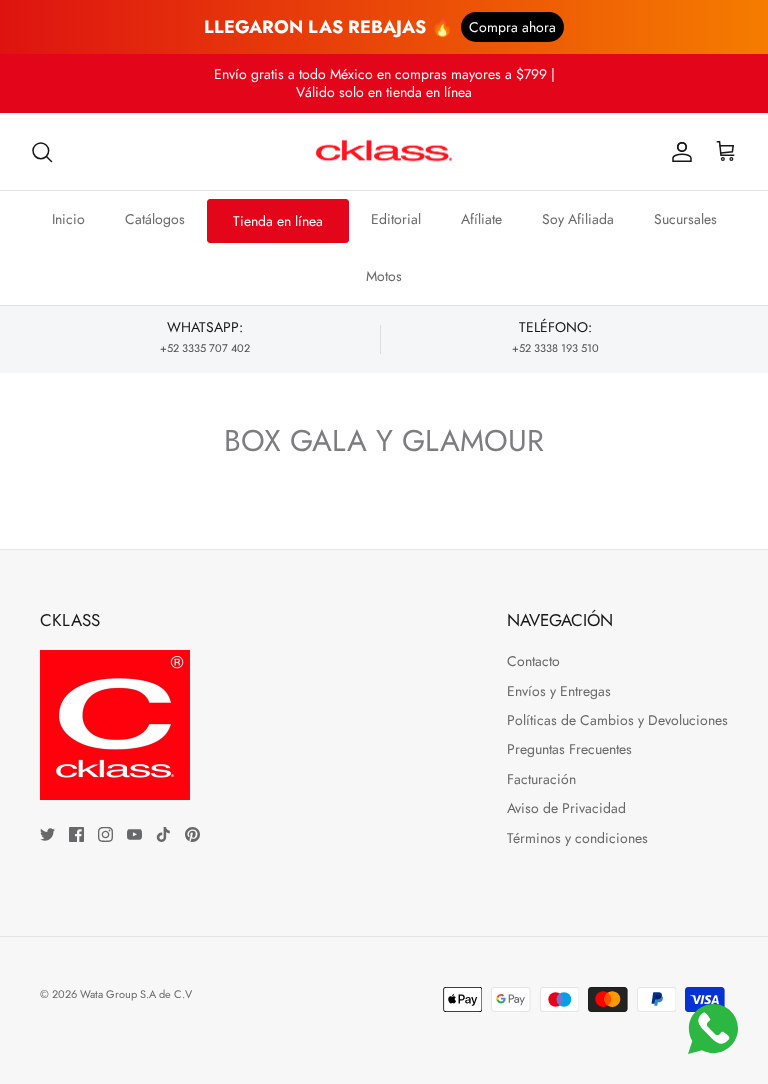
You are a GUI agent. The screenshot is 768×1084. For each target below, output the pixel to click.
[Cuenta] (678, 152)
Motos (384, 276)
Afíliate (481, 219)
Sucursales (685, 219)
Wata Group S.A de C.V (136, 994)
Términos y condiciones (577, 838)
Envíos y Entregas (559, 691)
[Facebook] (76, 834)
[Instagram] (105, 834)
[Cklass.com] (384, 152)
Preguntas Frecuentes (569, 749)
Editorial (396, 219)
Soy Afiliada (578, 219)
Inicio (68, 219)
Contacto (533, 661)
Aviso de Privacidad (566, 808)
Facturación (541, 779)
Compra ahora (512, 27)
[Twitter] (47, 834)
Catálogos (155, 219)
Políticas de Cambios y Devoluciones (617, 720)
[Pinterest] (192, 834)
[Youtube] (134, 834)
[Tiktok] (163, 834)
